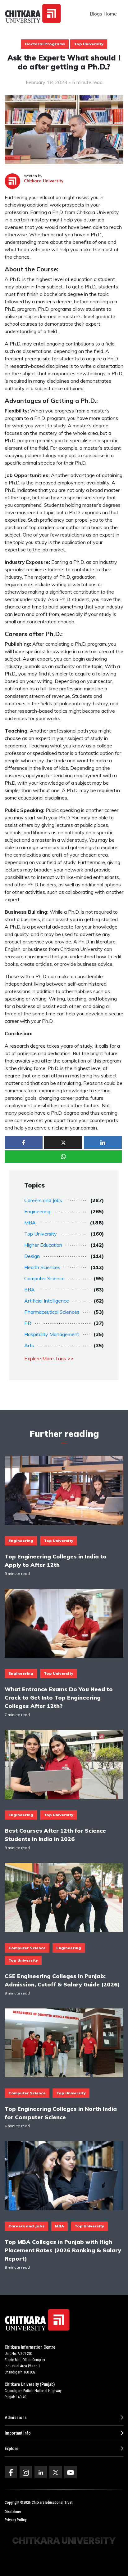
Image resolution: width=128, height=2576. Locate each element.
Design (32, 1256)
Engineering (37, 1211)
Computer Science (44, 1278)
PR (28, 1323)
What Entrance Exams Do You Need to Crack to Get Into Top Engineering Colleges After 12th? (59, 1697)
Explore (11, 2449)
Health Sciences (42, 1267)
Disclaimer (13, 2512)
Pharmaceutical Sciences (52, 1312)
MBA (30, 1223)
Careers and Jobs (43, 1200)
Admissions (16, 2418)
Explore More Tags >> (49, 1358)
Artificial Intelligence (47, 1301)
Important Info (18, 2433)
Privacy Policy (16, 2520)
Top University (89, 44)
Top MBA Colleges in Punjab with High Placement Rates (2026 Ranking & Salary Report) (63, 2250)
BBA (30, 1290)
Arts (29, 1345)
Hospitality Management (52, 1334)
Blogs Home (103, 14)
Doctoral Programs (45, 44)
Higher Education (43, 1245)
